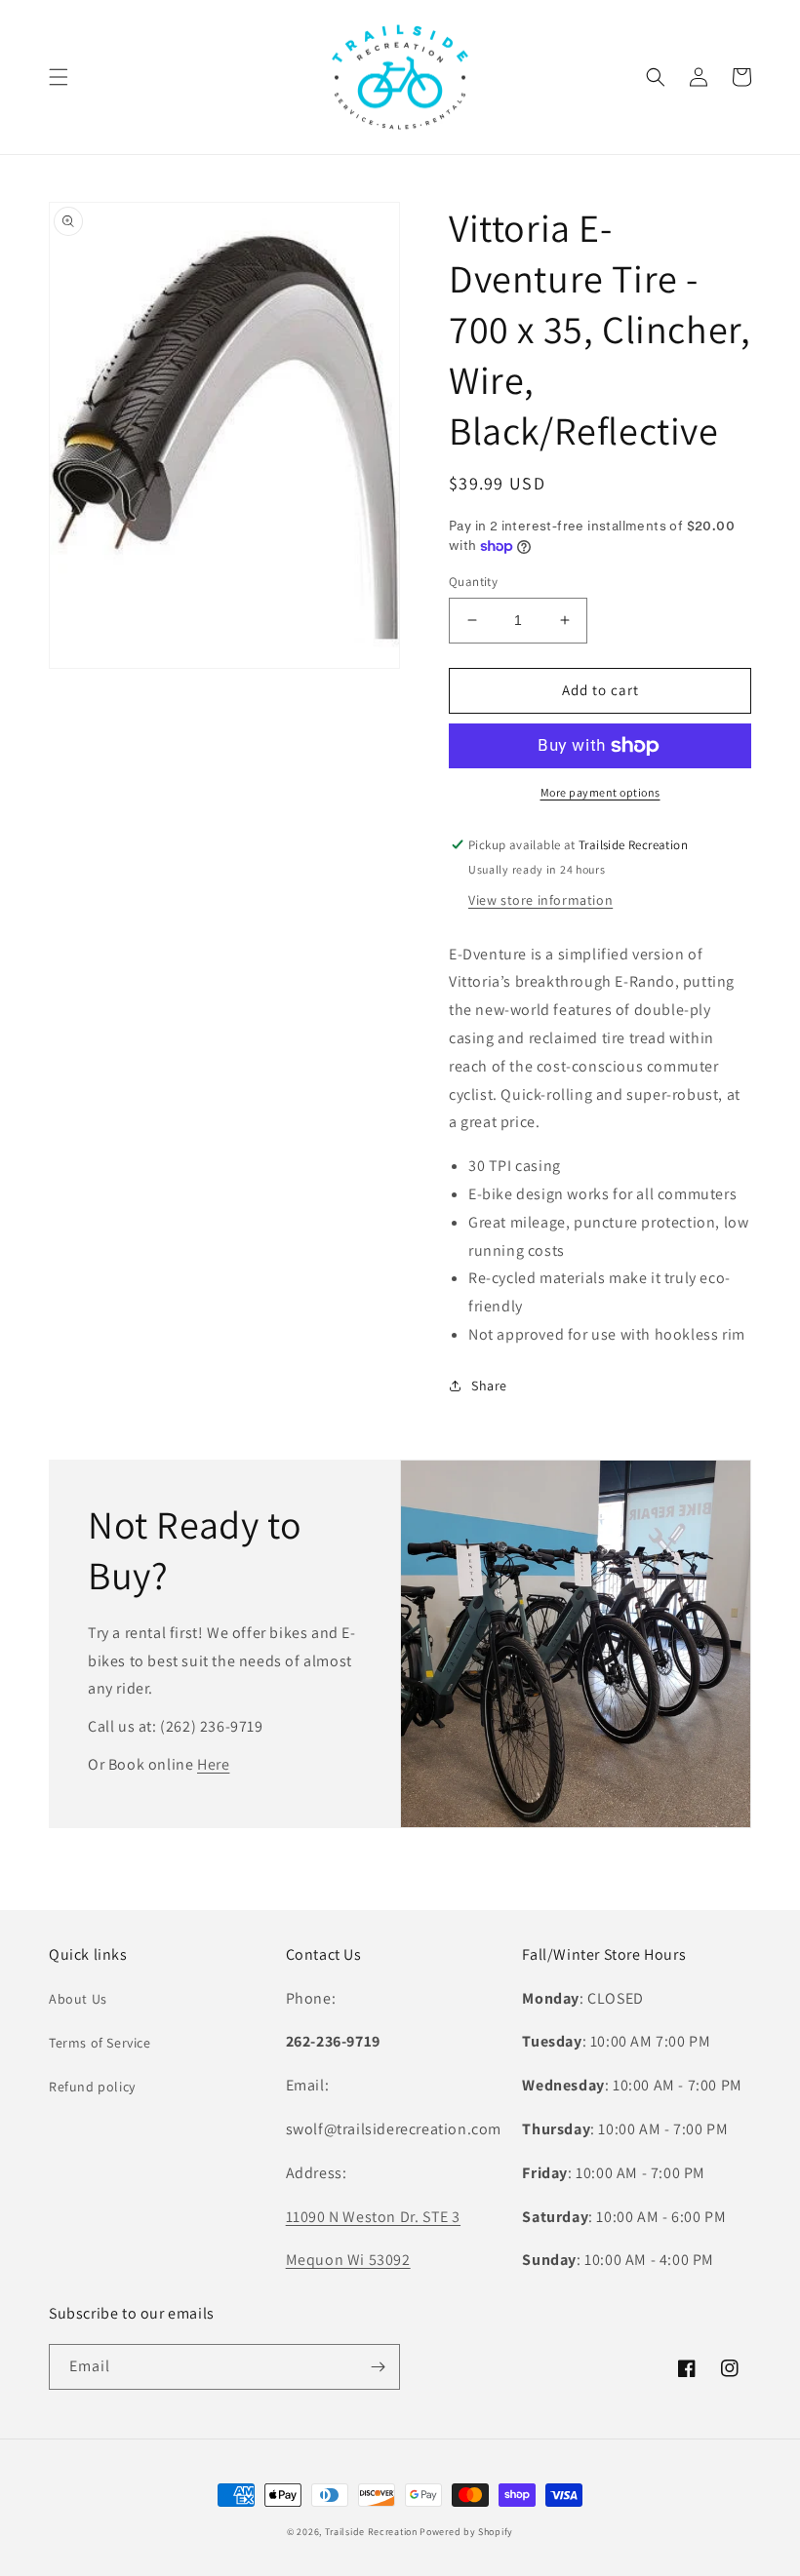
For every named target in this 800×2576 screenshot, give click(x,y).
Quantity (473, 582)
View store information (540, 900)
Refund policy (92, 2087)
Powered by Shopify (466, 2532)
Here (213, 1764)
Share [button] (489, 1386)
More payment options (600, 792)
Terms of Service (100, 2043)
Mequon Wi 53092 (348, 2260)
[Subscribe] (378, 2367)
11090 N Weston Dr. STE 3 (373, 2217)
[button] (59, 77)
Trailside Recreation (371, 2532)
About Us (78, 1999)
